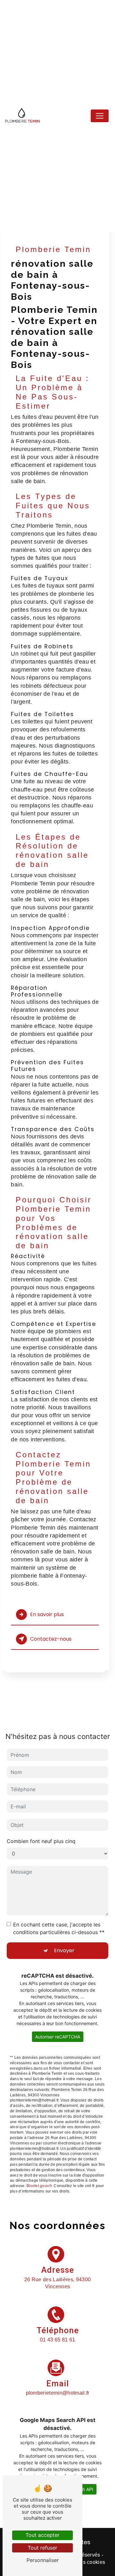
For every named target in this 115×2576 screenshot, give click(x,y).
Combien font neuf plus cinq (41, 1841)
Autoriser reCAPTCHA (58, 2037)
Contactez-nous (51, 1639)
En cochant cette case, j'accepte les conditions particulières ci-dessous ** (59, 1928)
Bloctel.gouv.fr (39, 2186)
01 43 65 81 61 (57, 2340)
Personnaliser (43, 2560)
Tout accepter (42, 2535)
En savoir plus (47, 1614)
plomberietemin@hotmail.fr (58, 2393)
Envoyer (64, 1950)
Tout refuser (42, 2548)
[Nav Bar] (100, 116)
